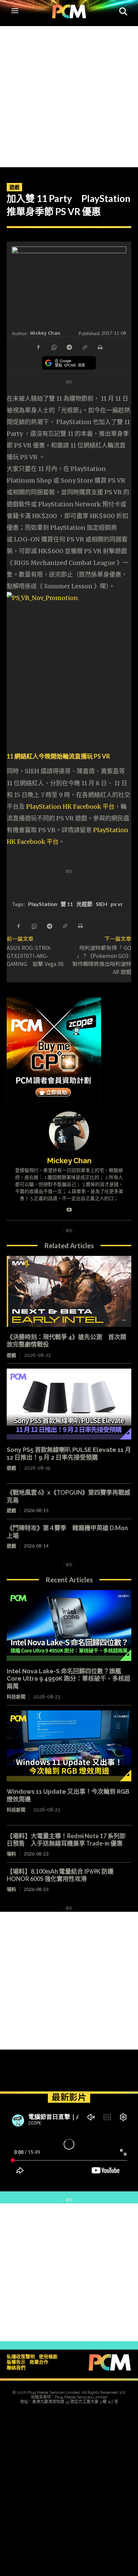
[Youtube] (69, 1208)
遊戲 (14, 187)
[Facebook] (38, 347)
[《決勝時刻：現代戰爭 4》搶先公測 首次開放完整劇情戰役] (69, 1291)
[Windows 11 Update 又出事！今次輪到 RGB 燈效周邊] (69, 1746)
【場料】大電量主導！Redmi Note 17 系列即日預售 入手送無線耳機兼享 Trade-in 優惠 (66, 1840)
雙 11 (67, 904)
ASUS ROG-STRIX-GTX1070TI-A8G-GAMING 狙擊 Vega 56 (35, 956)
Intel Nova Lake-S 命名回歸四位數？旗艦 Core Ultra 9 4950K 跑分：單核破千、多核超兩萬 (68, 1679)
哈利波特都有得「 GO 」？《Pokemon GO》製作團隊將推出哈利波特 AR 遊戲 (102, 960)
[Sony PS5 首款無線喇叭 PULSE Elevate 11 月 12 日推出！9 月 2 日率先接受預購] (69, 1404)
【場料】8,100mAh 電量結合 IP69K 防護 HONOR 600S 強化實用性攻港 (63, 1875)
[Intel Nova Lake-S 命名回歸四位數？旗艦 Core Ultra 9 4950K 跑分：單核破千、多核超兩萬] (69, 1625)
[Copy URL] (84, 347)
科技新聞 (16, 1697)
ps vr (117, 904)
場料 (11, 1854)
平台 (109, 807)
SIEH (101, 904)
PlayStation (43, 904)
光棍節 (84, 904)
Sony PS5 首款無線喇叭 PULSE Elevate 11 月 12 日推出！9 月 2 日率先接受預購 (69, 1454)
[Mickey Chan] (69, 1131)
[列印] (100, 347)
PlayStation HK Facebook (64, 807)
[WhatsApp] (54, 347)
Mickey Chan (45, 333)
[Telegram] (69, 347)
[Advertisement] (69, 95)
